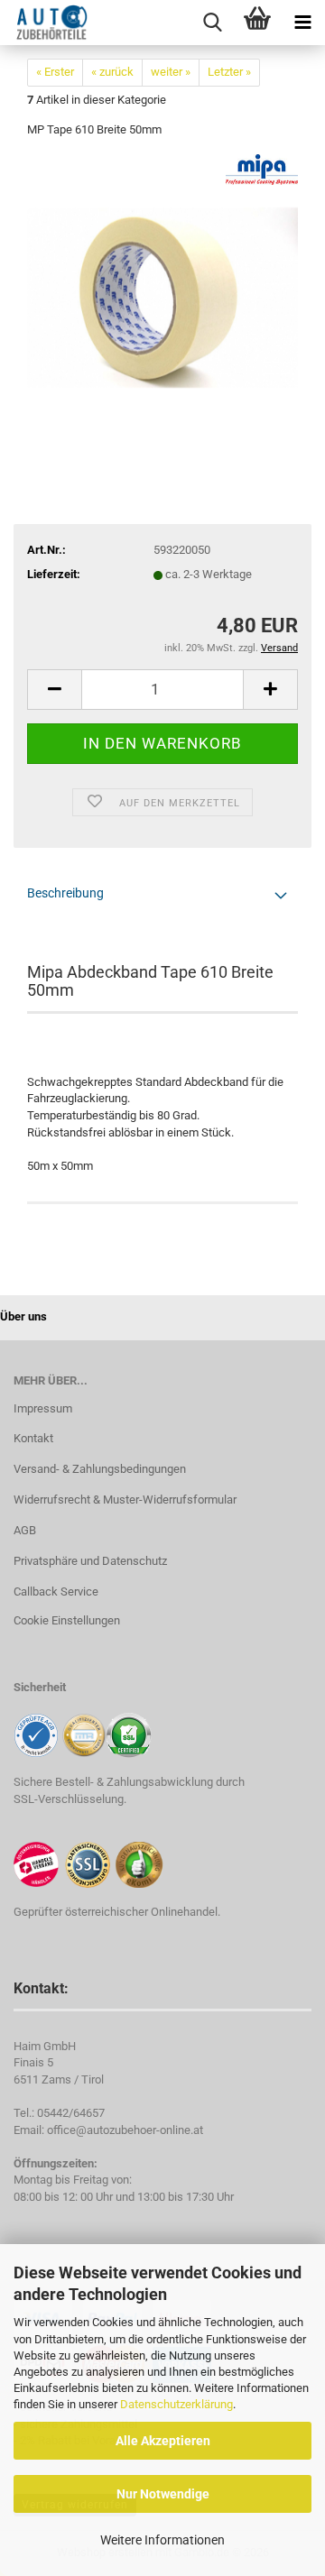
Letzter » (229, 72)
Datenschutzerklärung (176, 2404)
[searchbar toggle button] (212, 23)
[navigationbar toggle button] (302, 23)
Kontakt (33, 1438)
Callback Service (56, 1592)
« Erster (55, 72)
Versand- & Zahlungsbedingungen (100, 1469)
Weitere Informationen (162, 2540)
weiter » (171, 72)
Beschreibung (65, 893)
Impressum (43, 1408)
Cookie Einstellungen (67, 1620)
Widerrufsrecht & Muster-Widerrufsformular (125, 1500)
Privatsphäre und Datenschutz (90, 1561)
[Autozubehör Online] (45, 23)
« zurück (112, 72)
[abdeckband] (162, 289)
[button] (54, 690)
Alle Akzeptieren (163, 2441)
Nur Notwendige (163, 2494)
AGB (25, 1530)
